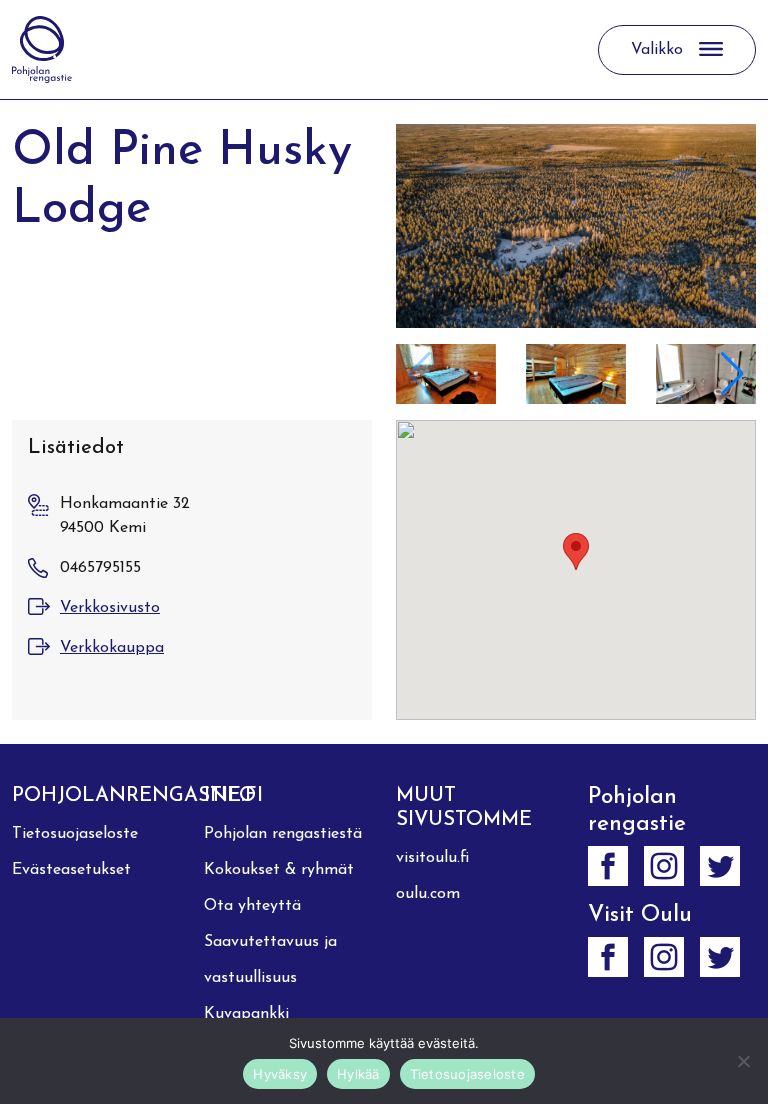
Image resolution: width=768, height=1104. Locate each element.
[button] (732, 374)
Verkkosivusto (110, 608)
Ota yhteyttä (252, 906)
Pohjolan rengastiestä (283, 834)
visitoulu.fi (432, 858)
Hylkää (358, 1074)
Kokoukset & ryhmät (279, 870)
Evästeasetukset (71, 870)
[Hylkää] (743, 1061)
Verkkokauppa (112, 648)
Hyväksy (280, 1074)
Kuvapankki (246, 1014)
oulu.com (428, 894)
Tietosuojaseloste (75, 834)
